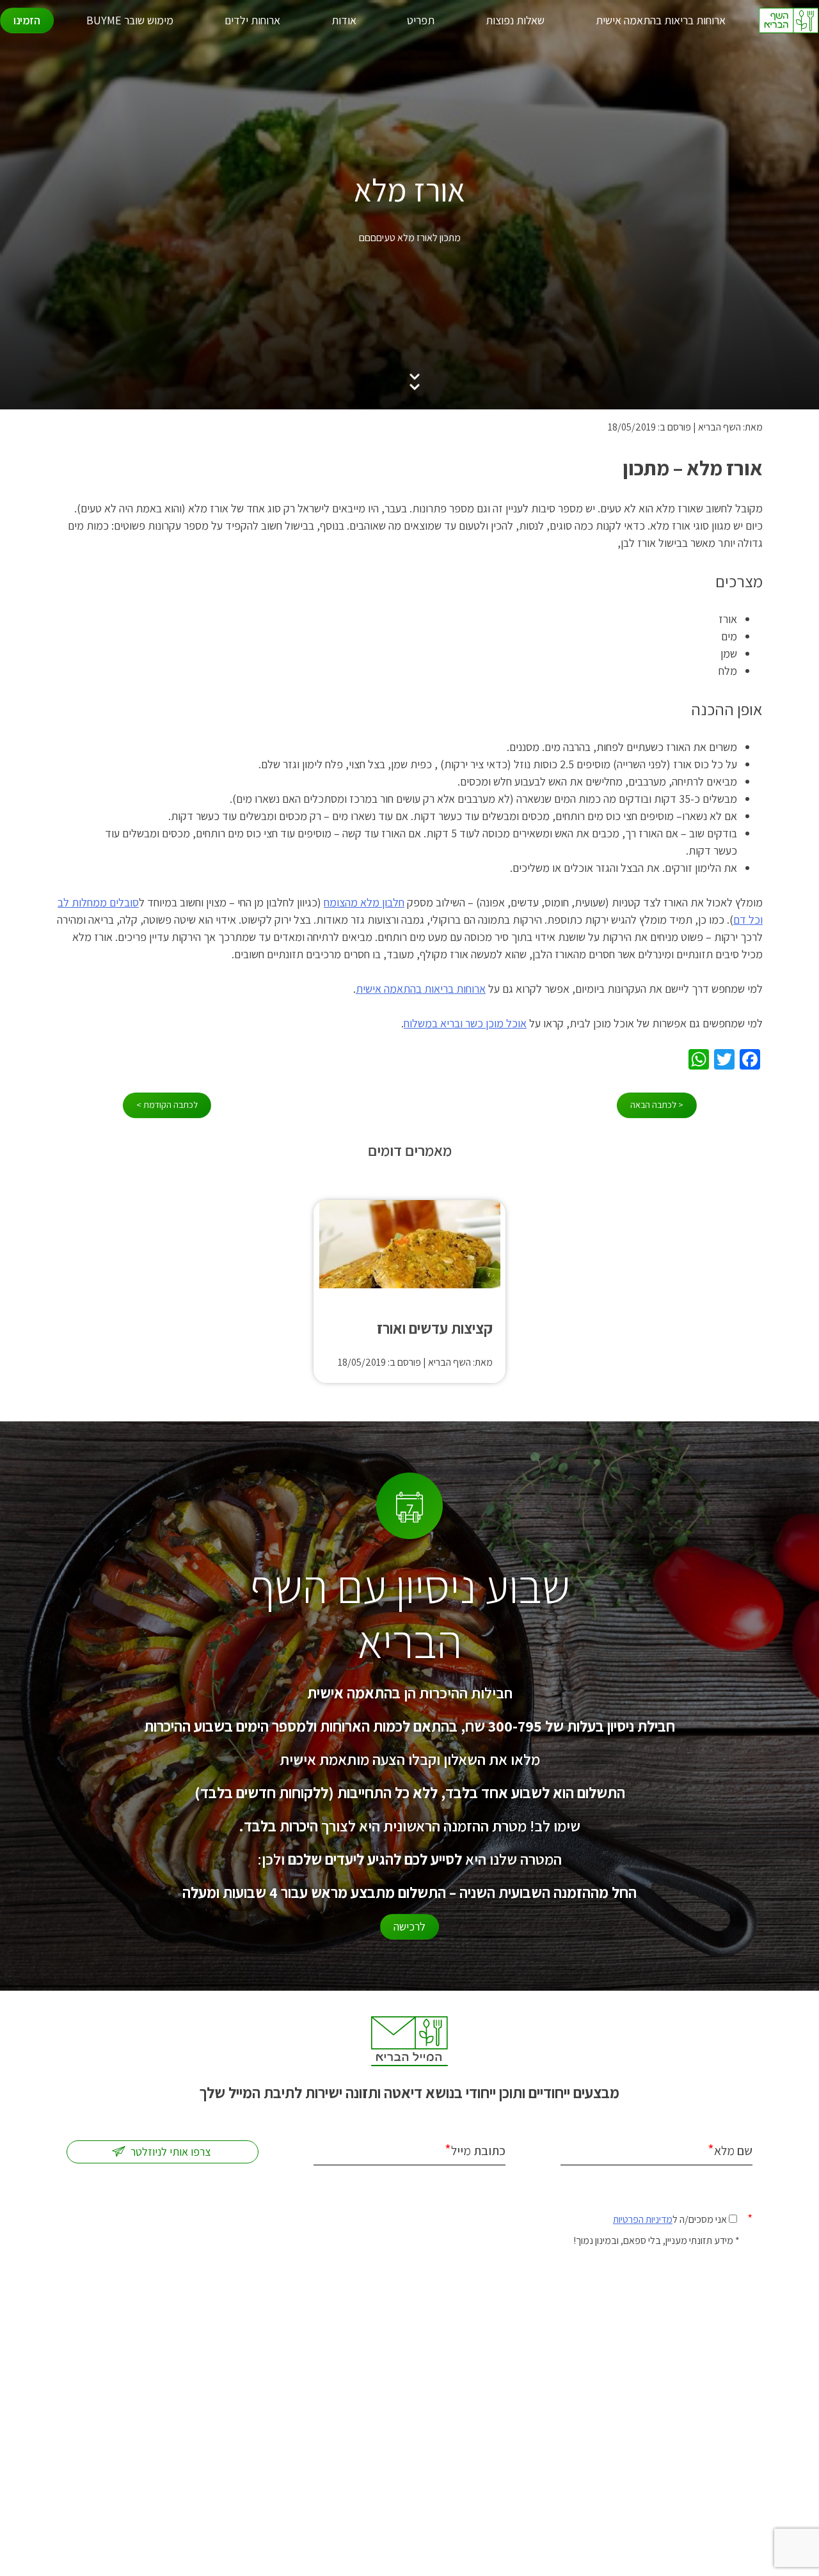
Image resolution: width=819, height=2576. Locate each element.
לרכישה (409, 1926)
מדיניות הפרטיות (643, 2219)
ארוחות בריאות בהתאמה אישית (661, 20)
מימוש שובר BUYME (130, 20)
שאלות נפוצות (515, 20)
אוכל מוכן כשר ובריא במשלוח (465, 1023)
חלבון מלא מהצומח (364, 902)
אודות (344, 20)
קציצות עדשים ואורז (435, 1328)
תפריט (421, 20)
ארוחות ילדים (252, 20)
